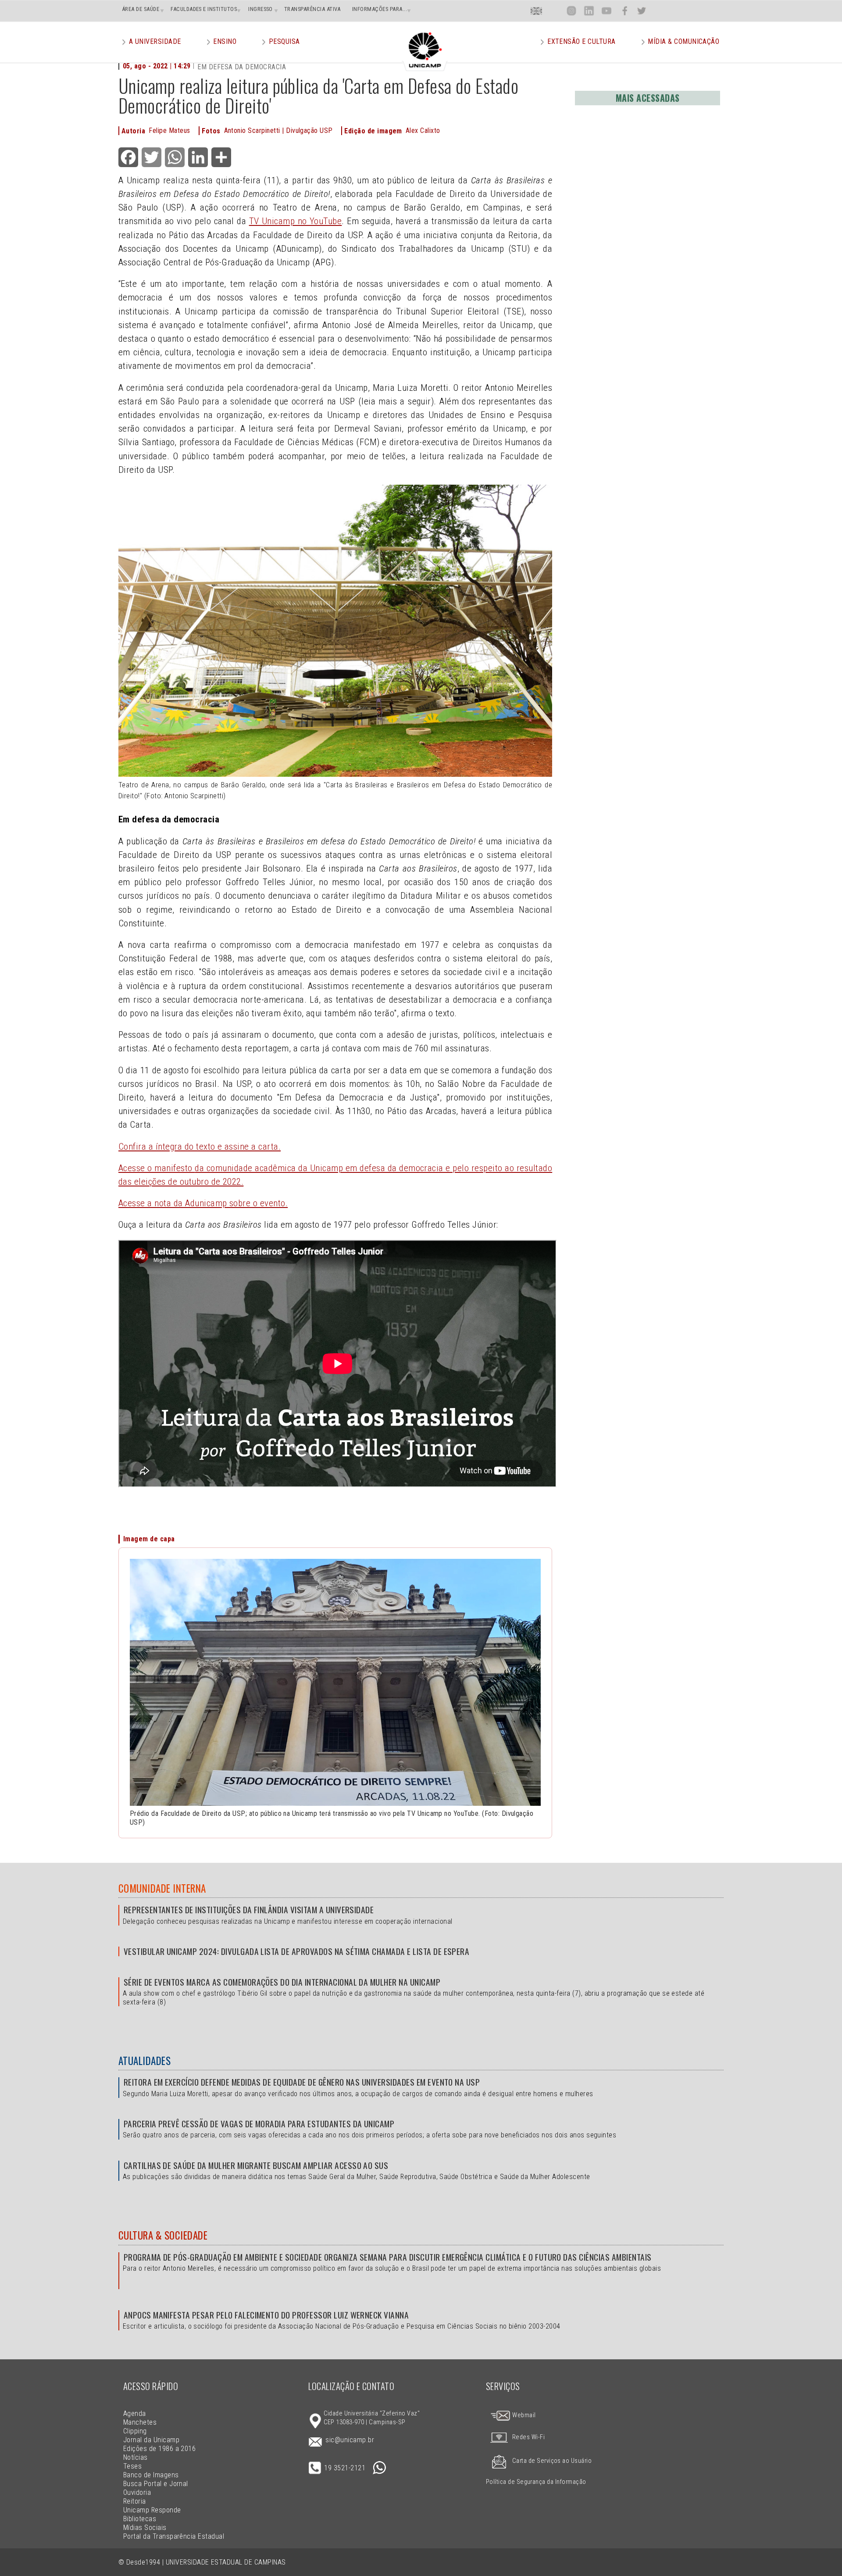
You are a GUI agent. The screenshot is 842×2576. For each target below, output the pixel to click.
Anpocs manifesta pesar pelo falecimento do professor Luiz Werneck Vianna (266, 2315)
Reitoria (135, 2501)
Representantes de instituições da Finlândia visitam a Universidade (249, 1910)
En (536, 11)
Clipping (135, 2431)
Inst (572, 11)
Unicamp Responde (152, 2510)
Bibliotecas (140, 2519)
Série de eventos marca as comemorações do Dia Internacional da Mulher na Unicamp (282, 1982)
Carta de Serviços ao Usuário (552, 2461)
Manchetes (140, 2422)
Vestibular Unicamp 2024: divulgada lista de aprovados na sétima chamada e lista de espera (296, 1951)
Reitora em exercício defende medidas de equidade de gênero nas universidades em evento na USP (302, 2082)
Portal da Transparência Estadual (174, 2536)
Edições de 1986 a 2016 (160, 2449)
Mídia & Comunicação (683, 41)
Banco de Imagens (151, 2475)
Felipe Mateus (169, 130)
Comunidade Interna (162, 1888)
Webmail (523, 2415)
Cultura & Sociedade (163, 2235)
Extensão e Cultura (582, 41)
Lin (589, 11)
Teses (132, 2466)
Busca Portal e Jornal (156, 2484)
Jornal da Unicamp (151, 2440)
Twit (642, 11)
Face (625, 11)
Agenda (135, 2413)
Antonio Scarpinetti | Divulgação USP (278, 130)
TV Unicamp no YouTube (296, 221)
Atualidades (144, 2061)
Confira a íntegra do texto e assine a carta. (200, 1147)
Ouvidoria (137, 2492)
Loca (554, 11)
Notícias (136, 2457)
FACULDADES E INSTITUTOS (204, 9)
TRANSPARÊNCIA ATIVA (312, 9)
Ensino (225, 41)
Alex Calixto (423, 130)
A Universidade (155, 41)
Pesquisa (284, 41)
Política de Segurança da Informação (536, 2482)
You (607, 11)
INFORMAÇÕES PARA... (380, 9)
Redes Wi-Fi (528, 2437)
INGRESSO (260, 9)
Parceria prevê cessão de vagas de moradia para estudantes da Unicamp (259, 2124)
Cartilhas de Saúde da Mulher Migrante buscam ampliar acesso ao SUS (256, 2165)
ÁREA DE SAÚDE (141, 9)
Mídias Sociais (145, 2528)
